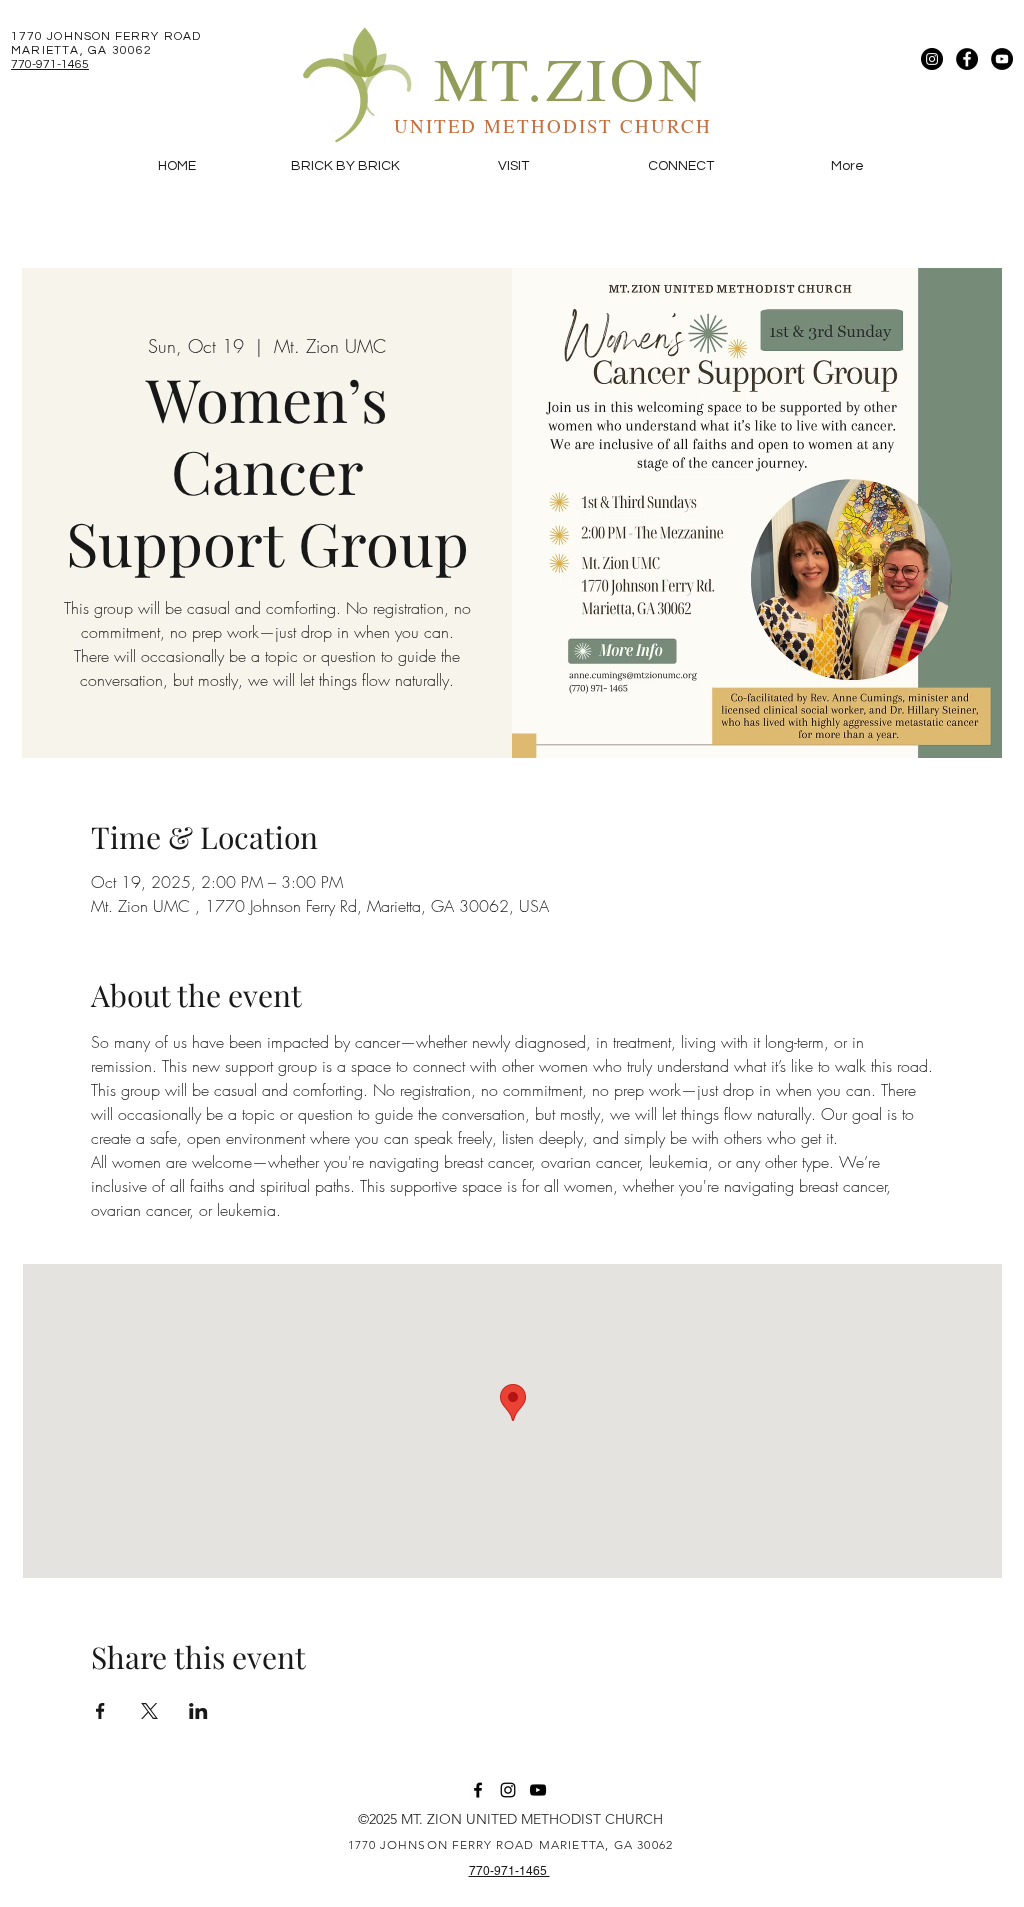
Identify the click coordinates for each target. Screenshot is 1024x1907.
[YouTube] (1002, 59)
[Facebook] (967, 59)
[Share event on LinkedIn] (198, 1711)
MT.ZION (570, 77)
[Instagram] (932, 59)
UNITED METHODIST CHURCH (553, 125)
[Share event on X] (149, 1711)
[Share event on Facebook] (100, 1711)
